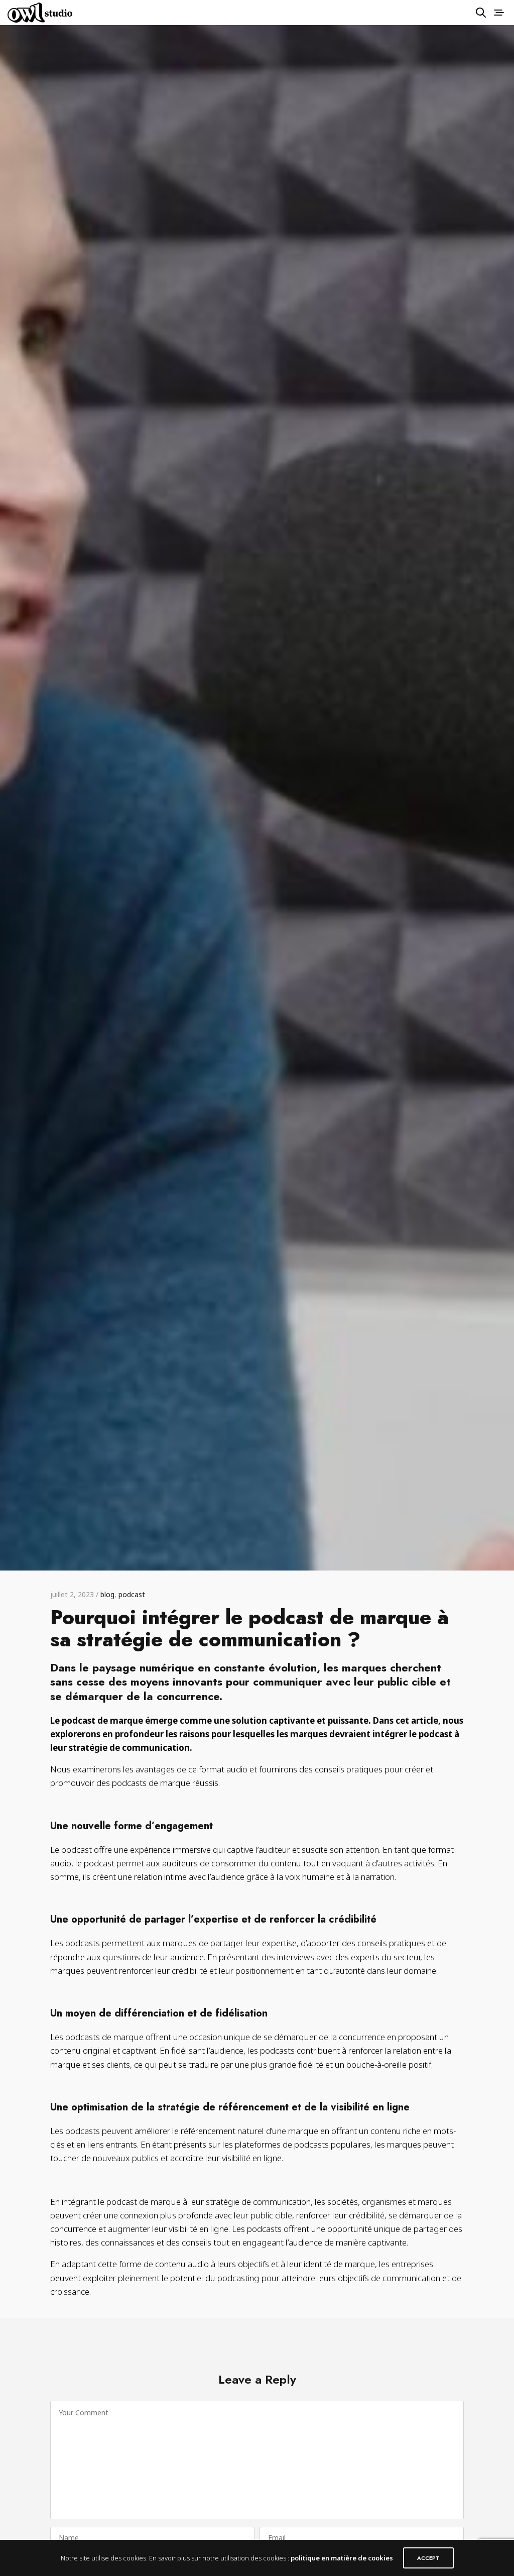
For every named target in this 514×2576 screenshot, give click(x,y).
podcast (132, 1594)
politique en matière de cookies (342, 2558)
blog (107, 1594)
